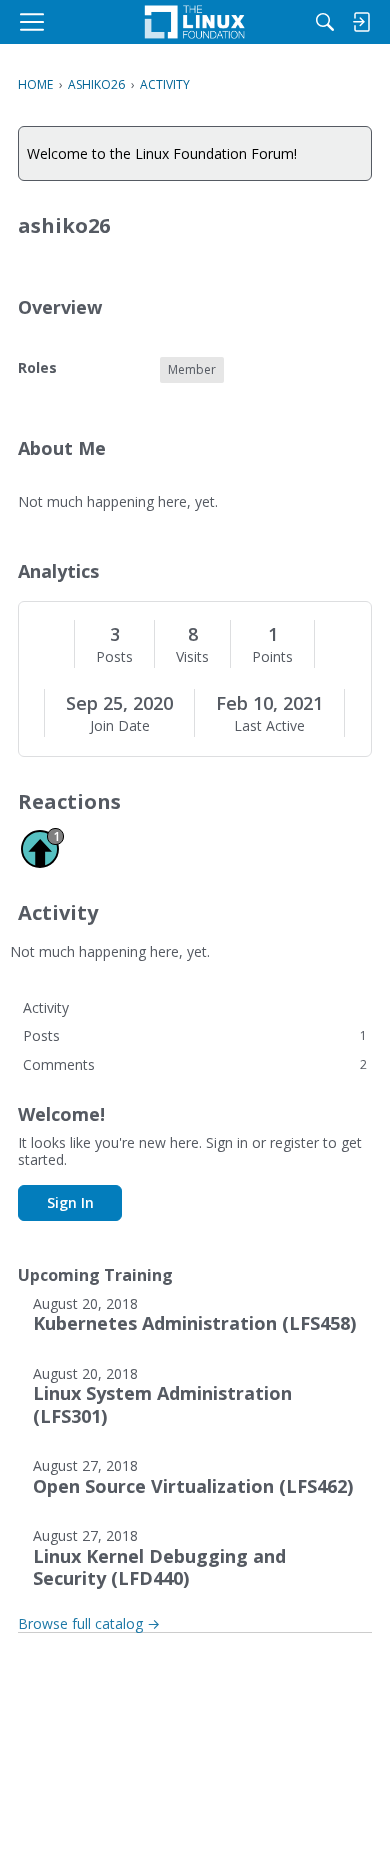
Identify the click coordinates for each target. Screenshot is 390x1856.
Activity (46, 1007)
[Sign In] (361, 22)
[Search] (325, 22)
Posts (114, 657)
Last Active (269, 726)
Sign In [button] (70, 1202)
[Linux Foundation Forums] (195, 22)
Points (272, 657)
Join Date (120, 726)
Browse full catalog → (89, 1623)
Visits (192, 657)
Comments (195, 1064)
